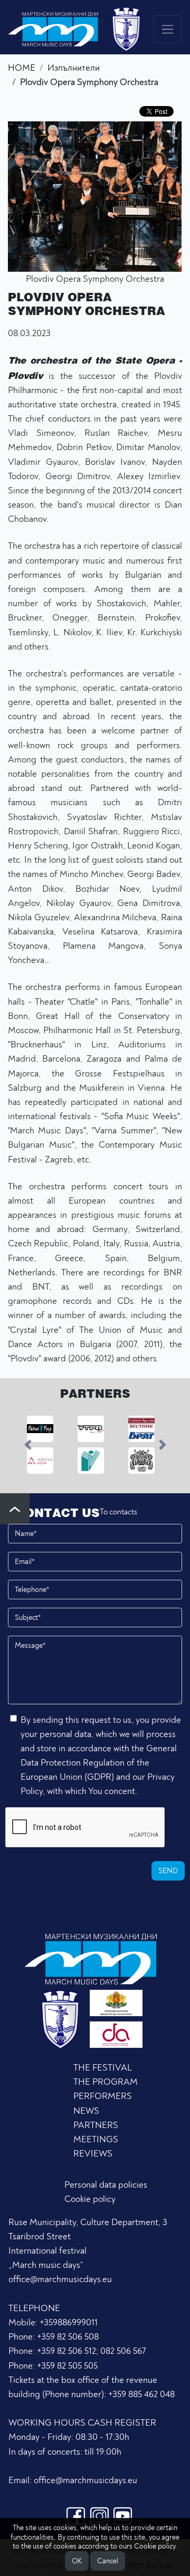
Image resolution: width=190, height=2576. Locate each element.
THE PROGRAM (106, 2082)
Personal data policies (106, 2185)
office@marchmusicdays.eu (60, 2279)
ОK (77, 2561)
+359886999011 (69, 2322)
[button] (28, 1445)
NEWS (86, 2111)
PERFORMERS (103, 2096)
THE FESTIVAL (103, 2068)
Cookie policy (90, 2199)
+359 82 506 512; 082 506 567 (91, 2351)
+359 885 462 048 (141, 2394)
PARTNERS (96, 2125)
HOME (22, 68)
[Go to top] (15, 1509)
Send (168, 1871)
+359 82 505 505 (67, 2366)
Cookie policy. (156, 2546)
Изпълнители (74, 68)
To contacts (118, 1512)
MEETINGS (96, 2139)
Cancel (108, 2561)
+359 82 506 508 (68, 2337)
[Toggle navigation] (168, 29)
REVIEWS (93, 2154)
